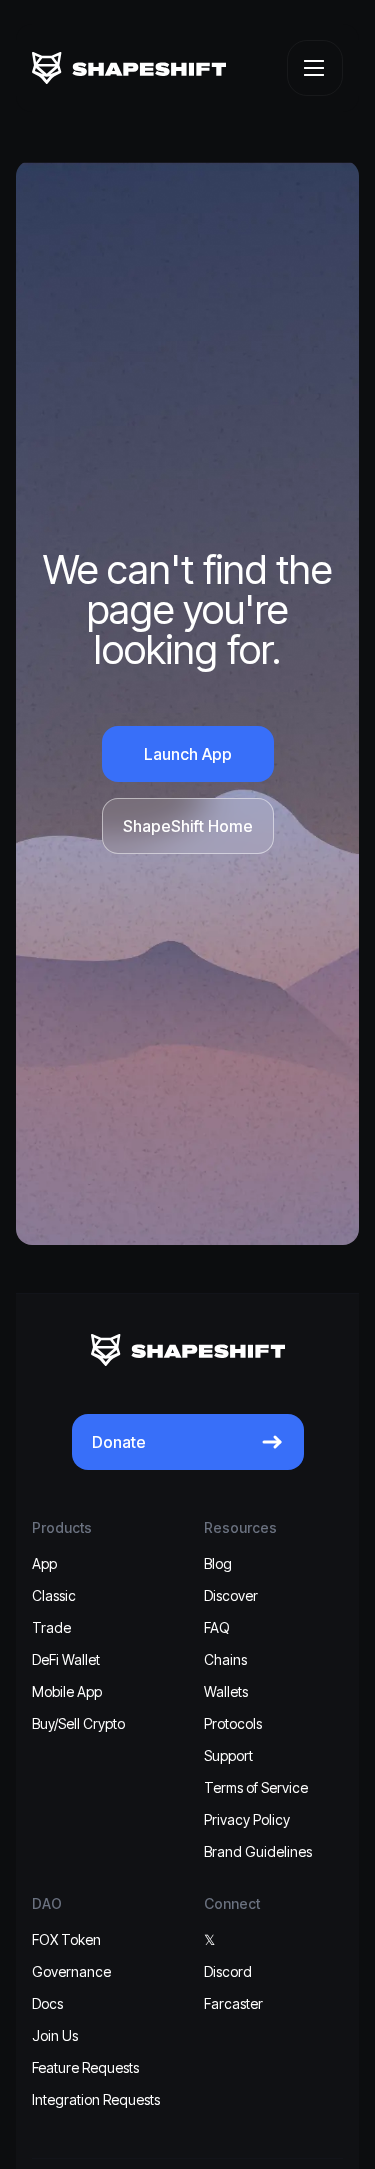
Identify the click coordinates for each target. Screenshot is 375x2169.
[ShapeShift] (129, 68)
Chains (225, 1659)
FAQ (217, 1627)
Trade (51, 1627)
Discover (231, 1595)
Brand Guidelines (258, 1851)
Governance (71, 1971)
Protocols (233, 1723)
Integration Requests (96, 2099)
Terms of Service (256, 1787)
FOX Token (66, 1939)
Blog (218, 1563)
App (44, 1563)
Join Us (55, 2035)
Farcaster (233, 2003)
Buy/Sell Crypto (78, 1723)
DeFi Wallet (66, 1659)
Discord (228, 1971)
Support (228, 1755)
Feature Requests (85, 2067)
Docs (47, 2003)
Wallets (226, 1691)
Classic (54, 1595)
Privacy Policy (247, 1819)
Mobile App (67, 1691)
